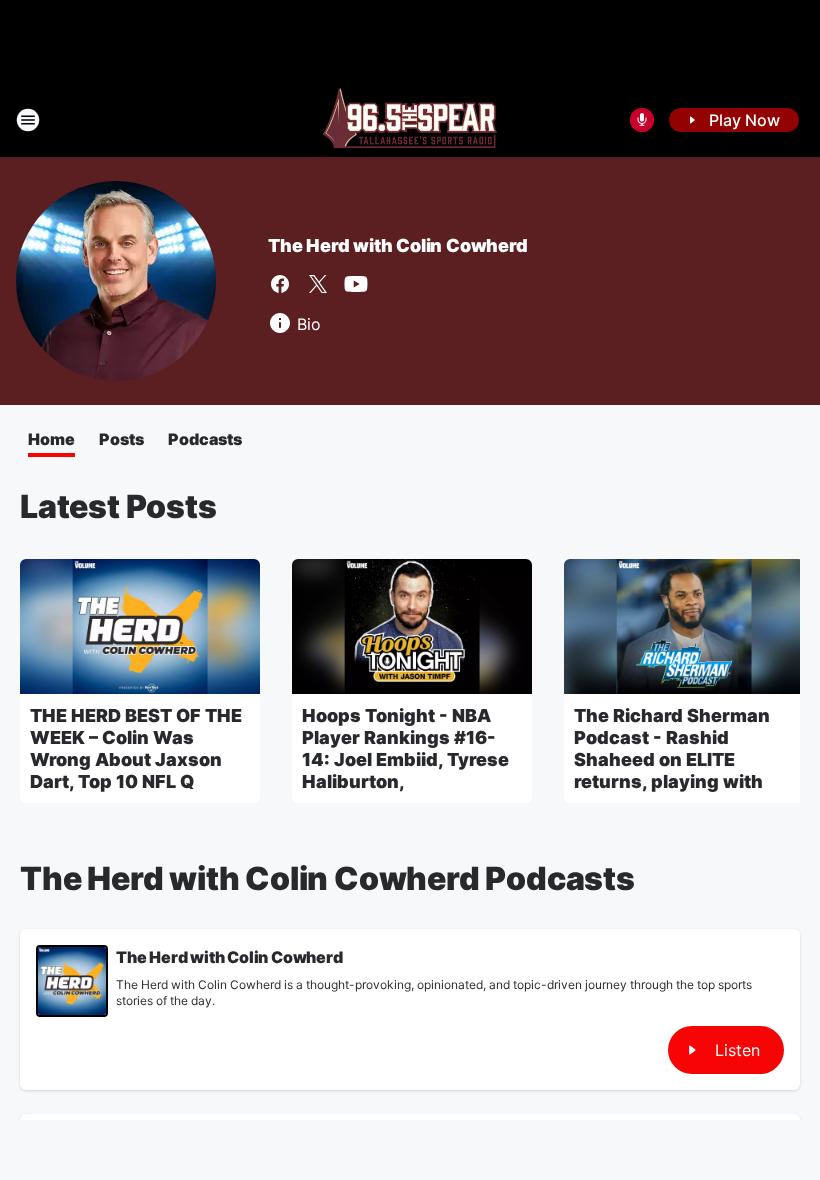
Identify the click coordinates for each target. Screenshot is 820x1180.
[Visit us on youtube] (356, 284)
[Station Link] (410, 120)
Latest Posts (118, 506)
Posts (121, 439)
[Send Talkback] (642, 120)
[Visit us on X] (318, 284)
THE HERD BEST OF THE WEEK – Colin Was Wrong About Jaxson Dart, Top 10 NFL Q (136, 748)
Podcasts (205, 439)
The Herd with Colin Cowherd (398, 245)
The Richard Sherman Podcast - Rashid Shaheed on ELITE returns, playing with (672, 748)
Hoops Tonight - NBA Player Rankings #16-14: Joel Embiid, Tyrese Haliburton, (405, 748)
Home (51, 439)
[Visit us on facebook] (280, 284)
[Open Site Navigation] (28, 120)
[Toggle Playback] (72, 981)
